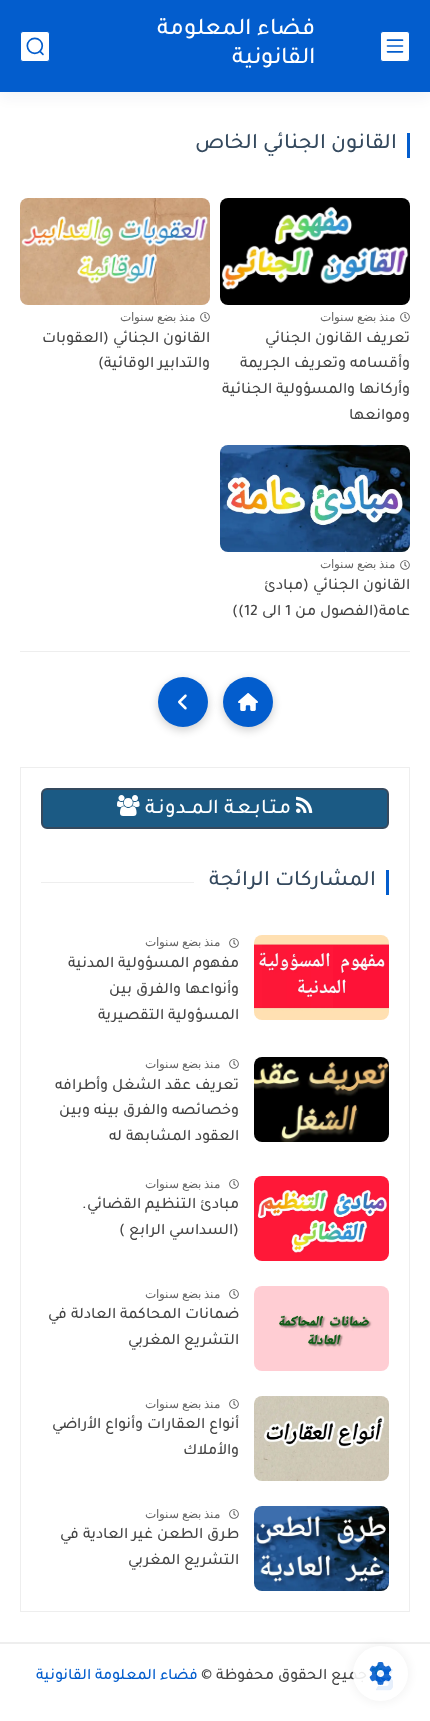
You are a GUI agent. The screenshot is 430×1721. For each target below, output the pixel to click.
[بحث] (35, 46)
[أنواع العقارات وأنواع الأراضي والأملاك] (321, 1438)
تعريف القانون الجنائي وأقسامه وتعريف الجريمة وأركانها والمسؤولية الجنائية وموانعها (316, 378)
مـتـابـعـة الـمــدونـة (218, 809)
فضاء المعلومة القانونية (236, 45)
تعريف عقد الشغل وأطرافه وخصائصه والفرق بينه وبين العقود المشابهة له (147, 1112)
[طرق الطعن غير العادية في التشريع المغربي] (321, 1548)
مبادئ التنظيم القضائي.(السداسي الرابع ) (160, 1219)
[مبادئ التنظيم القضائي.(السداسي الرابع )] (321, 1218)
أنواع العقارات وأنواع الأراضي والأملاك (145, 1439)
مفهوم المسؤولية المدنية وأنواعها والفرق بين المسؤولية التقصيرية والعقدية (153, 994)
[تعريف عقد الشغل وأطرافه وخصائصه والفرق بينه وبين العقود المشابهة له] (321, 1099)
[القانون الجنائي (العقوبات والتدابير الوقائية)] (115, 251)
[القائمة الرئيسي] (395, 46)
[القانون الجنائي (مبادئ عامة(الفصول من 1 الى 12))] (315, 498)
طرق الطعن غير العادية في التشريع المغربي (149, 1549)
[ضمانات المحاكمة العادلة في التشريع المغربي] (321, 1328)
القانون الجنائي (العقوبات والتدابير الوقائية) (126, 353)
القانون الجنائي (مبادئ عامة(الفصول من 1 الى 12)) (321, 600)
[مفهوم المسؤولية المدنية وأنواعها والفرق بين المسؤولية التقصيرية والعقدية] (321, 977)
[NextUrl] (183, 702)
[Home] (248, 702)
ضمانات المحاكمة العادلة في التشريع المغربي (143, 1329)
